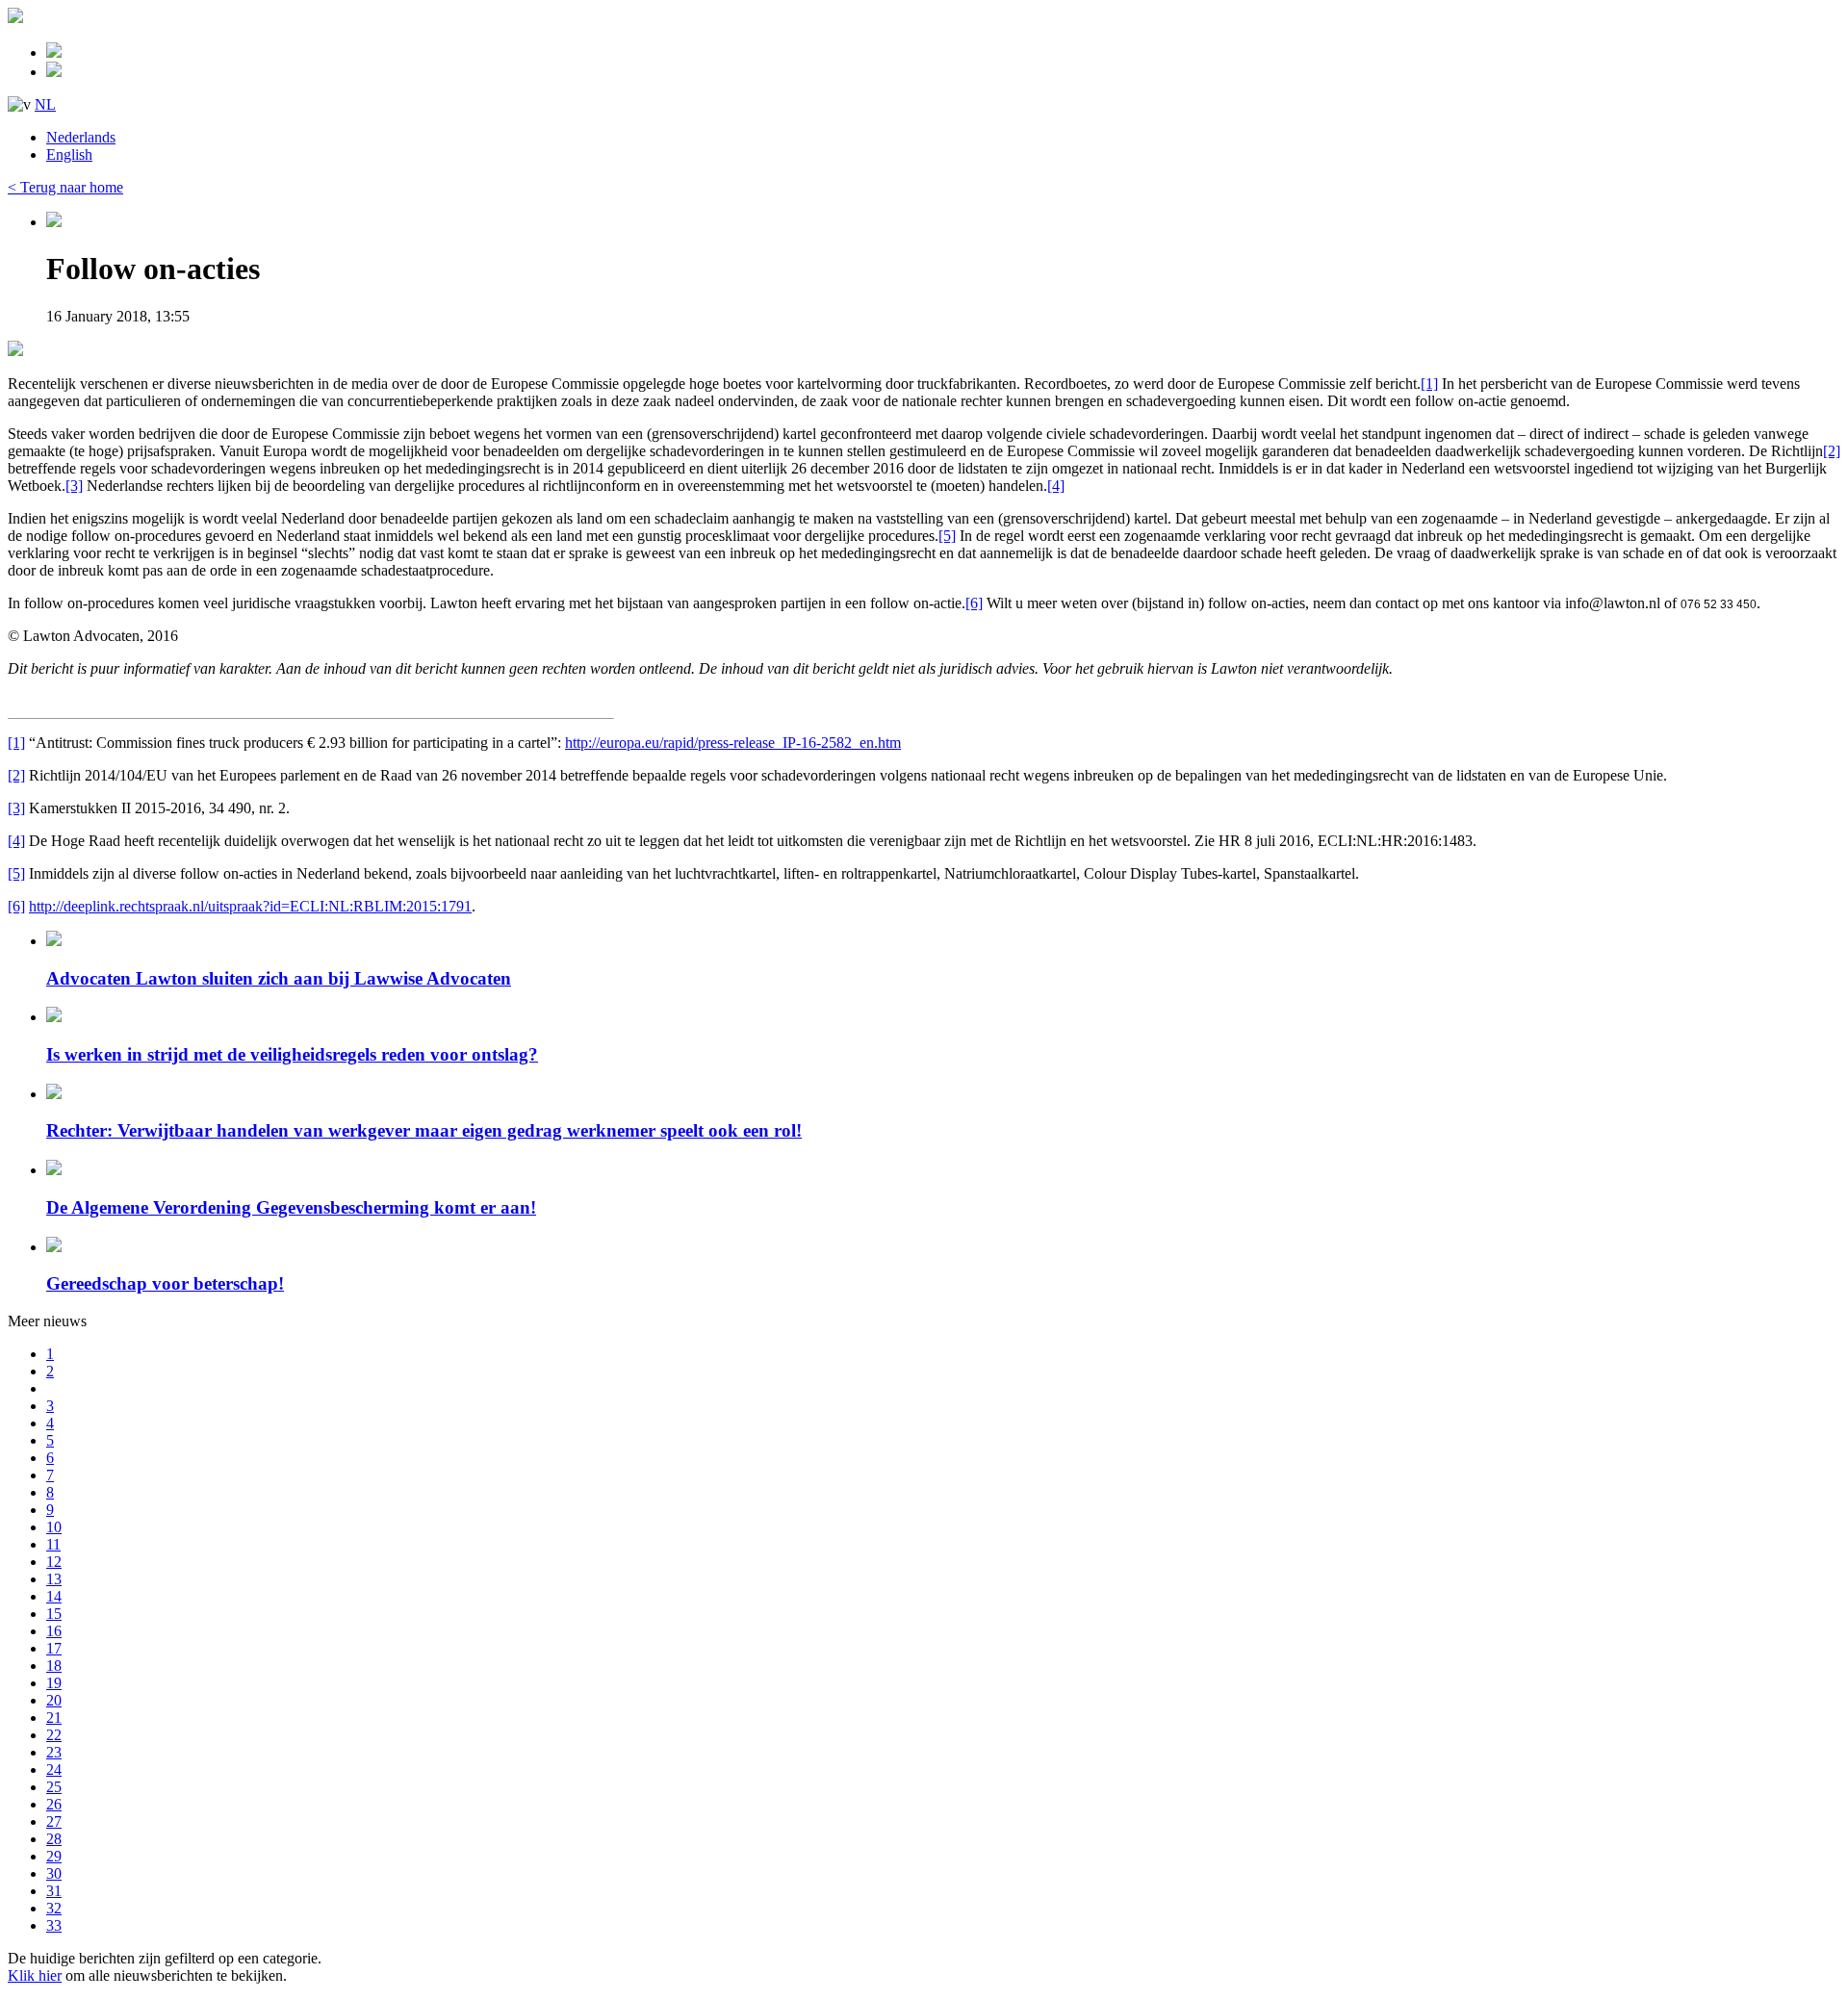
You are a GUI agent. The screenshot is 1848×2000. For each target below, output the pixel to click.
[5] (947, 536)
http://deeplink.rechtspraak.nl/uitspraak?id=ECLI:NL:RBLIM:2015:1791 (250, 906)
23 (54, 1752)
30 (54, 1873)
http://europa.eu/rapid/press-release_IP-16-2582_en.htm (733, 743)
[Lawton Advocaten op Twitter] (54, 52)
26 (54, 1804)
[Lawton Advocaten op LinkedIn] (54, 72)
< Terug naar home (65, 187)
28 (54, 1839)
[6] (974, 603)
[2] (1832, 451)
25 (54, 1787)
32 (54, 1908)
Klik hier (35, 1975)
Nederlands (81, 137)
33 (54, 1925)
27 (54, 1821)
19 (54, 1683)
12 (54, 1562)
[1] (1429, 384)
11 (53, 1544)
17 (54, 1648)
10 (54, 1527)
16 (54, 1631)
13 (54, 1579)
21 (54, 1718)
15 (54, 1614)
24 (54, 1769)
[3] (74, 486)
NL (45, 104)
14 (54, 1596)
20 (54, 1700)
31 (54, 1891)
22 (54, 1735)
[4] (1056, 486)
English (69, 154)
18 (54, 1666)
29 (54, 1856)
